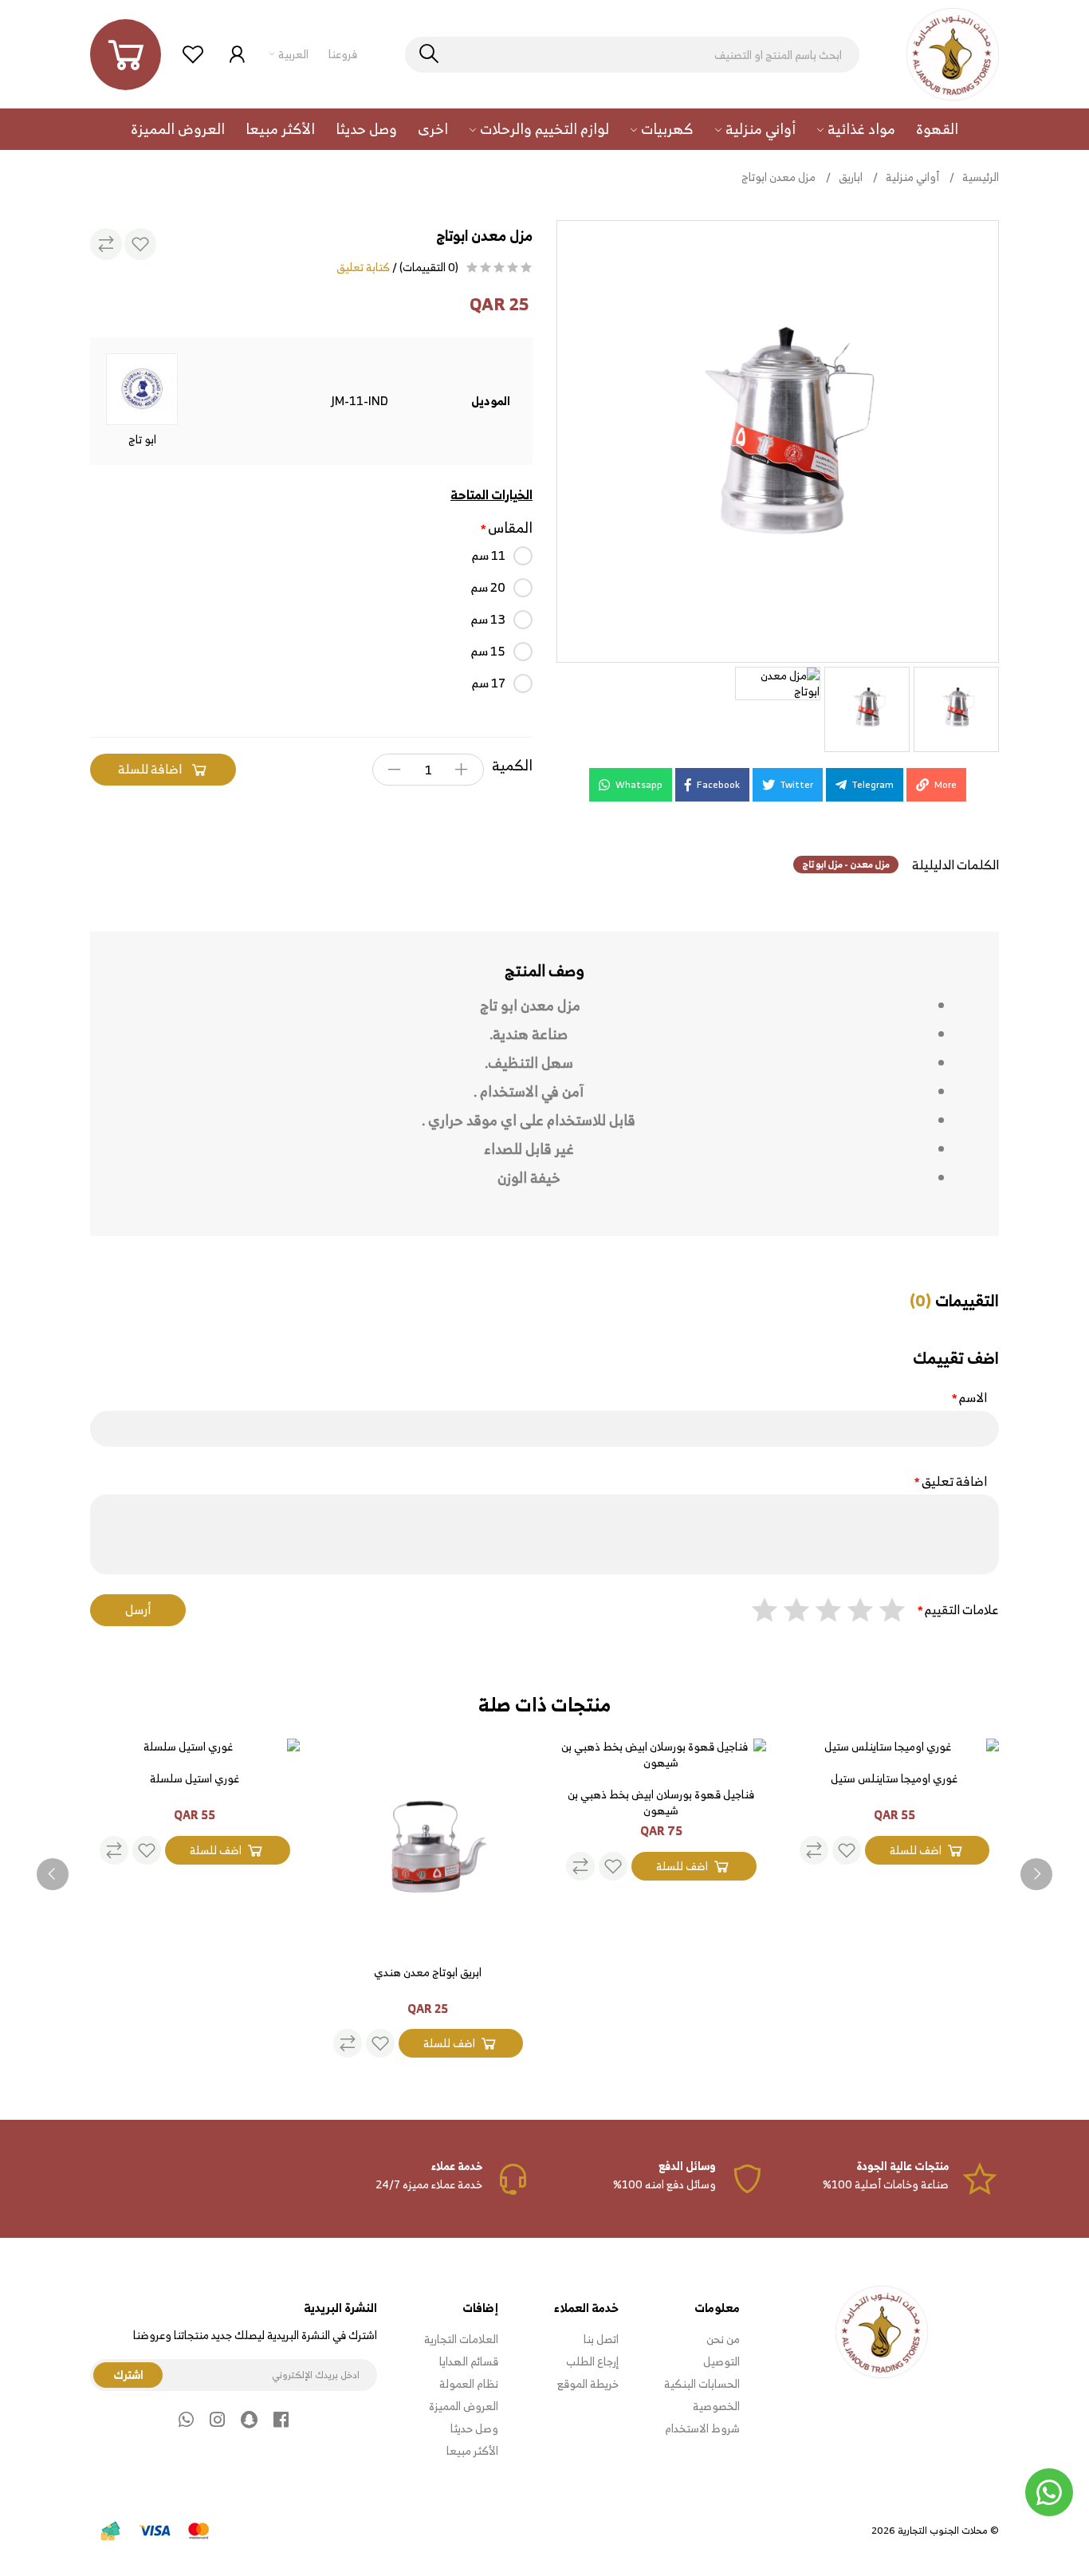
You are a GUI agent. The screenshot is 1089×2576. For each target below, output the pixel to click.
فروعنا (343, 54)
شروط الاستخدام (702, 2428)
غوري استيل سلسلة (195, 1779)
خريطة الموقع (588, 2384)
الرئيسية (981, 177)
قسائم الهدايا (469, 2361)
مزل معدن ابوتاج (778, 177)
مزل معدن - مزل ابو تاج (846, 864)
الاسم (973, 1398)
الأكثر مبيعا (280, 129)
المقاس (510, 528)
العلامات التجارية (461, 2339)
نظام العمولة (469, 2384)
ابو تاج (142, 438)
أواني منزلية (761, 129)
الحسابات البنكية (702, 2384)
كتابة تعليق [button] (363, 267)
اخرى (433, 129)
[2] (860, 1610)
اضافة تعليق (954, 1482)
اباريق (851, 177)
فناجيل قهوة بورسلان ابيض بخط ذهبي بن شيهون (661, 1802)
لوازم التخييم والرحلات (544, 129)
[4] (796, 1610)
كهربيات (667, 129)
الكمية (512, 766)
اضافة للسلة (150, 769)
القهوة (937, 129)
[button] (126, 55)
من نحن (723, 2339)
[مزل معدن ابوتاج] (778, 441)
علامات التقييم (962, 1610)
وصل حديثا (366, 129)
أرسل (138, 1609)
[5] (765, 1610)
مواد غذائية (861, 129)
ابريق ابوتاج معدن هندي (428, 1973)
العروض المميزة (178, 129)
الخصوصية (716, 2406)
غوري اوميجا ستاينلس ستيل (894, 1779)
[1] (892, 1610)
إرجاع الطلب (592, 2361)
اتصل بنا (601, 2339)
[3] (828, 1610)
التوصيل (721, 2361)
